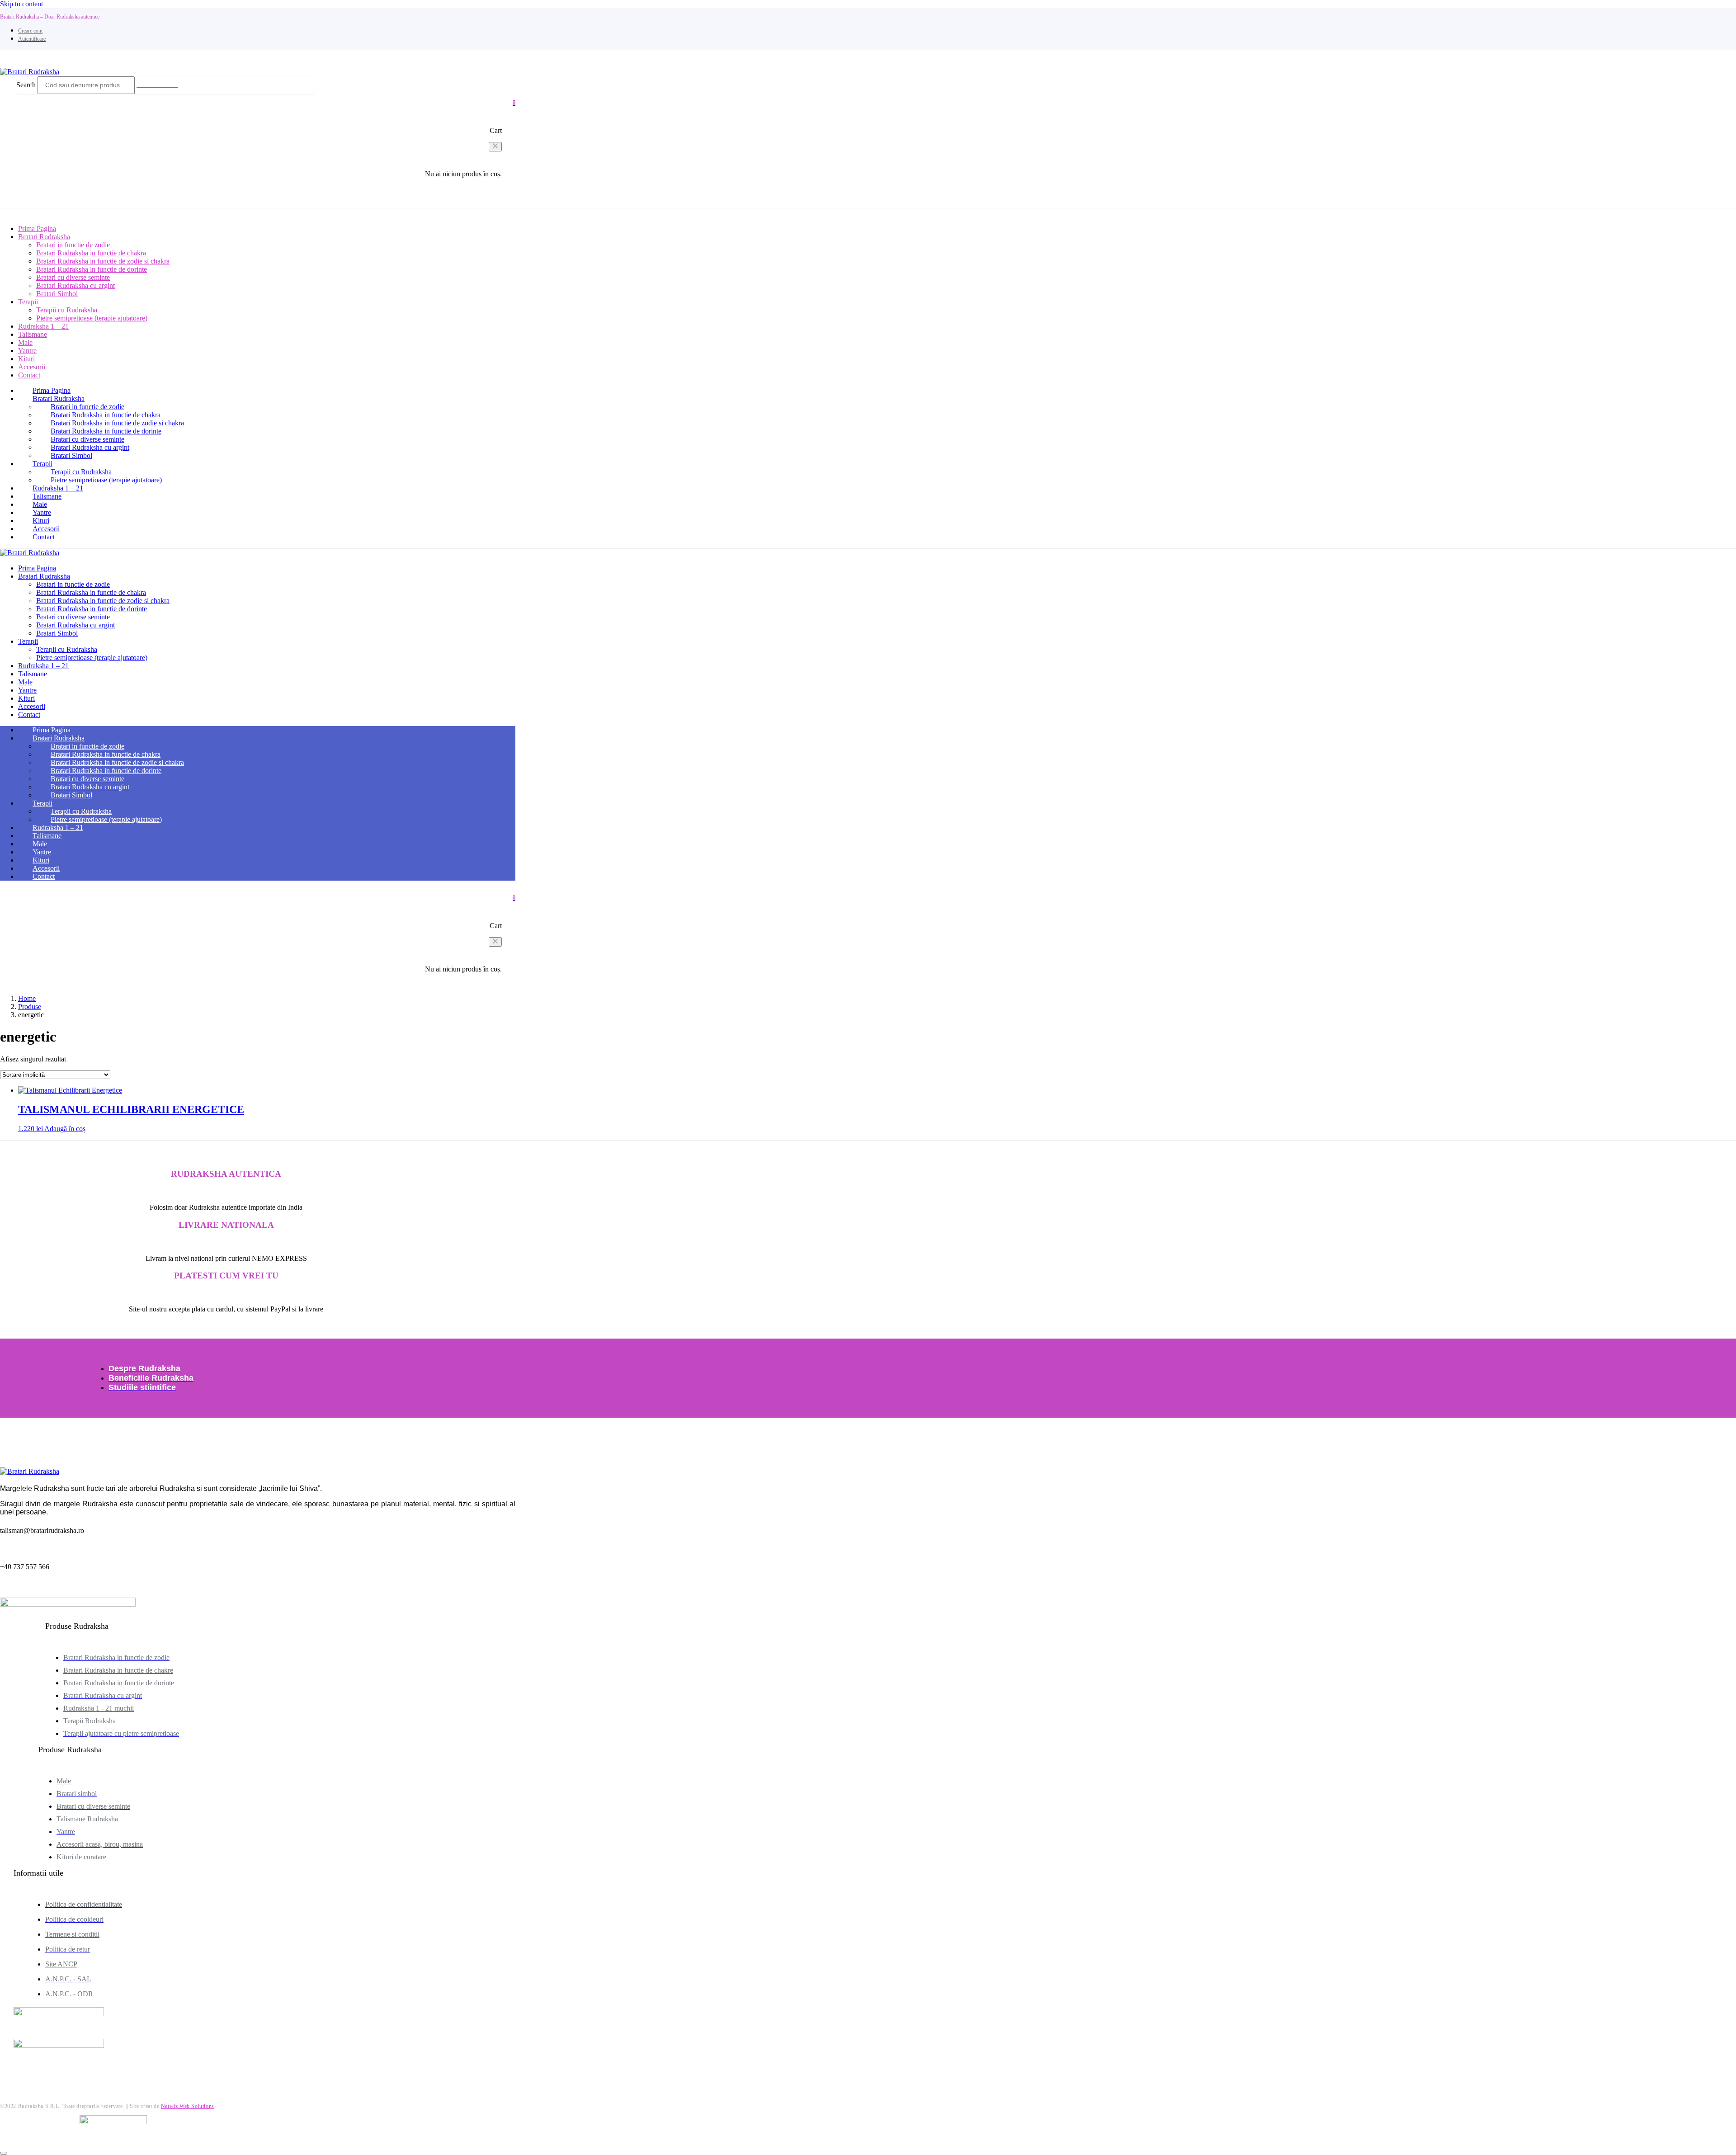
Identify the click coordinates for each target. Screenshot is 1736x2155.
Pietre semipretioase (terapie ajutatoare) (92, 318)
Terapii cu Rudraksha (67, 310)
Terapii (28, 302)
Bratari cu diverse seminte (73, 277)
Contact (29, 375)
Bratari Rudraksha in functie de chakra (91, 253)
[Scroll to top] (4, 2153)
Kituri (41, 521)
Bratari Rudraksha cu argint (75, 285)
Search (26, 85)
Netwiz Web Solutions (188, 2106)
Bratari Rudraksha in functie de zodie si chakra (103, 261)
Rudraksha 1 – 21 (58, 488)
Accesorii (46, 529)
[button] (495, 147)
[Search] (157, 87)
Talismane (33, 334)
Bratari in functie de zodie (73, 245)
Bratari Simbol (57, 294)
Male (40, 504)
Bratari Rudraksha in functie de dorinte (92, 269)
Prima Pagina (52, 390)
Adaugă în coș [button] (65, 1129)
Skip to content (21, 4)
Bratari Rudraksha (59, 398)
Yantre (42, 512)
